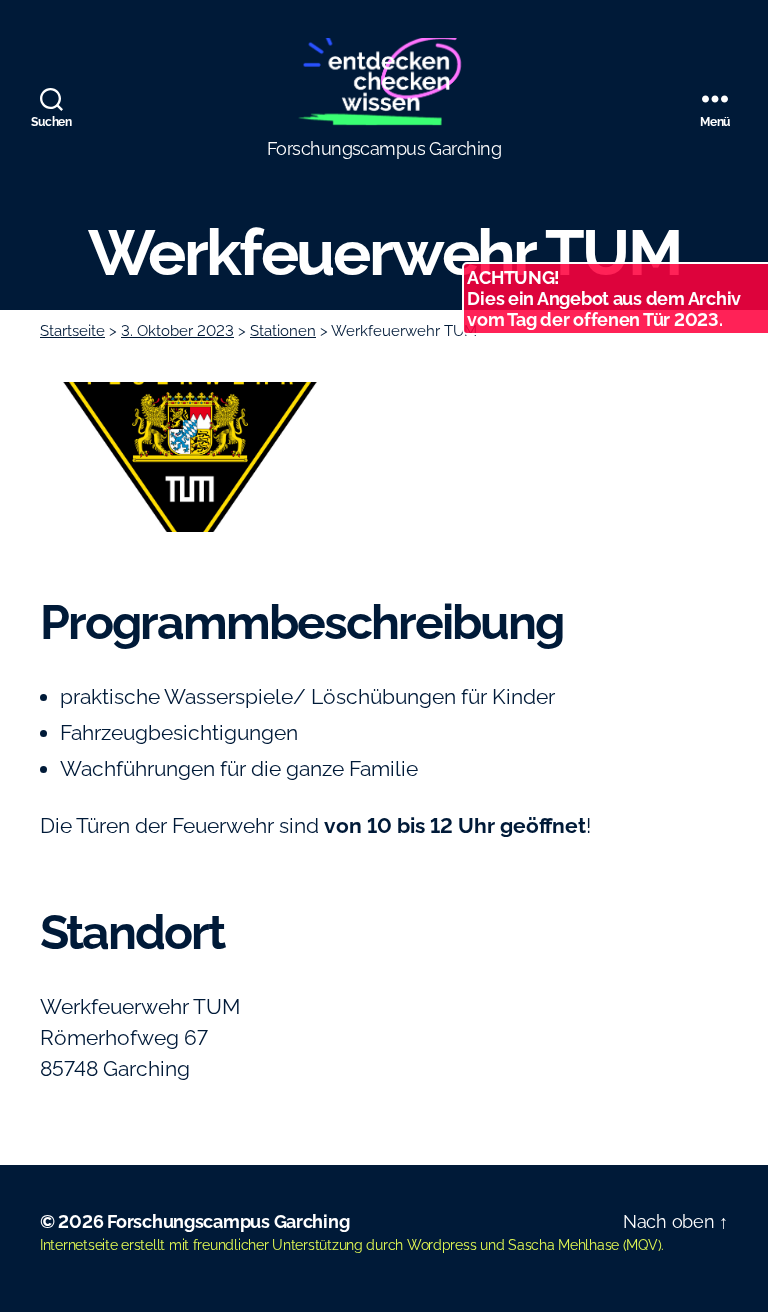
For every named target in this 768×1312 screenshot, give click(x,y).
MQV (641, 1245)
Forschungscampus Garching (228, 1221)
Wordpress (442, 1245)
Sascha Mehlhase (563, 1245)
